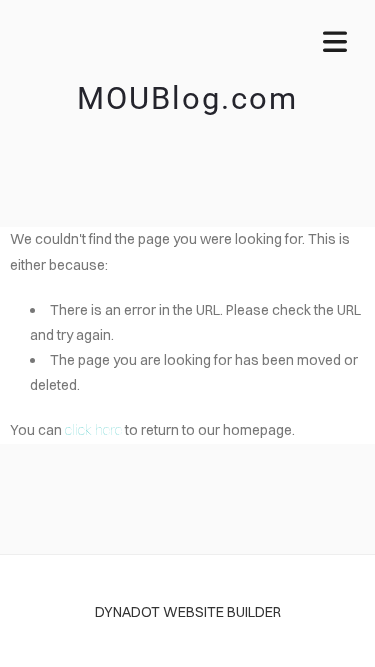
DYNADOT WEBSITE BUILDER (188, 612)
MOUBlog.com (187, 98)
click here (93, 430)
